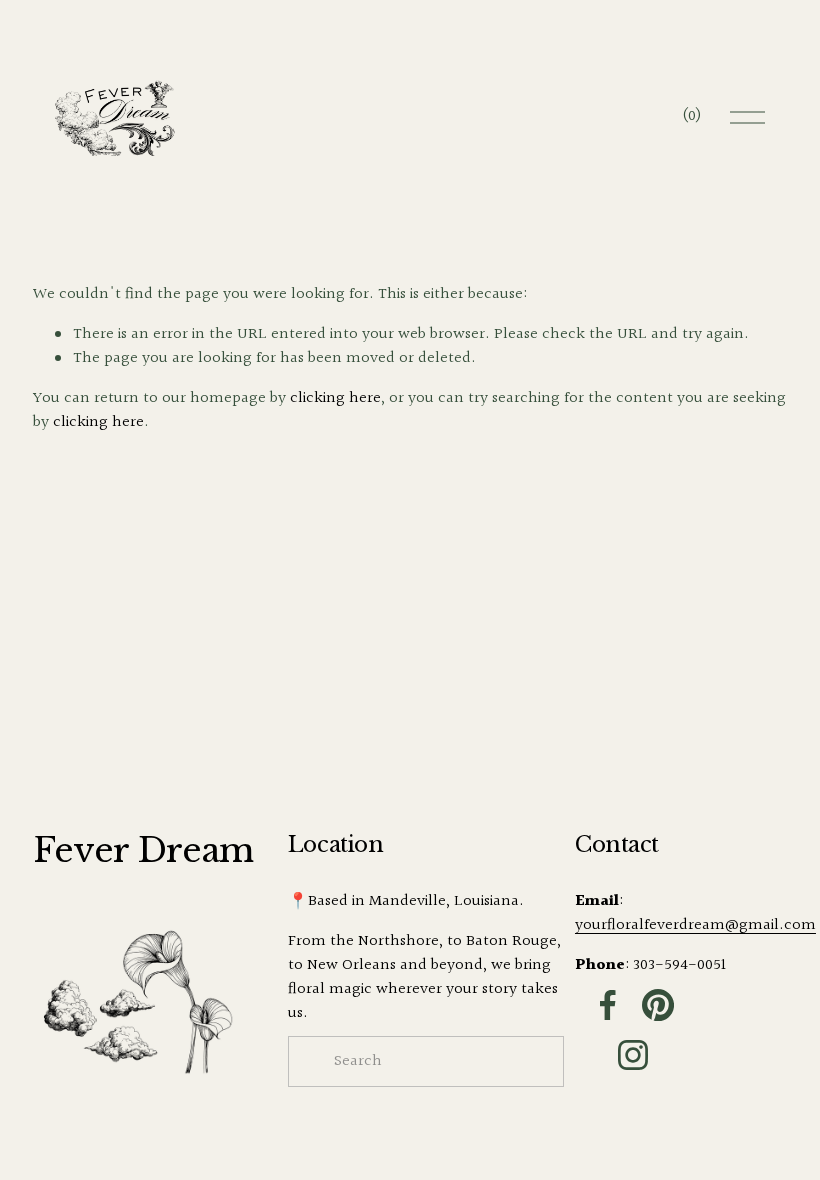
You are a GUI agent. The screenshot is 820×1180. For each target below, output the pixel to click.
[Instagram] (633, 1055)
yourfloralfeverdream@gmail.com (695, 926)
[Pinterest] (658, 1005)
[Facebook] (608, 1005)
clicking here (335, 398)
